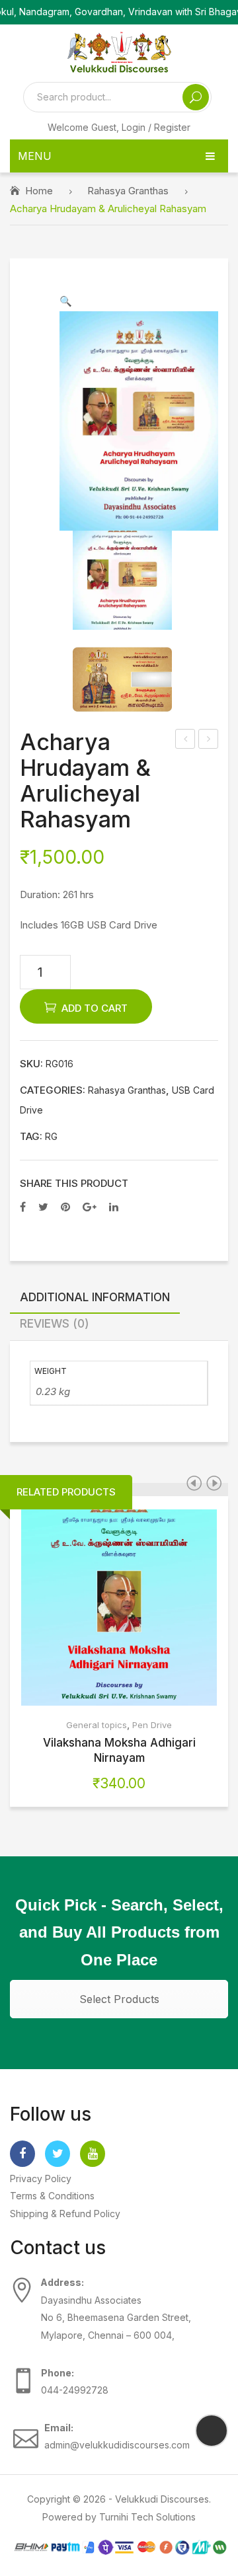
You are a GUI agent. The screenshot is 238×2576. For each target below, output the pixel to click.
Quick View (139, 1607)
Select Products (119, 1999)
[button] (66, 301)
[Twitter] (43, 1207)
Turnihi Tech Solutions (147, 2517)
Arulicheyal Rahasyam (185, 740)
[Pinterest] (65, 1207)
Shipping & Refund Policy (65, 2214)
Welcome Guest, (119, 127)
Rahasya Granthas (128, 191)
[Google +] (90, 1207)
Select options (99, 1607)
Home (39, 191)
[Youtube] (93, 2154)
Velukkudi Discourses (162, 2499)
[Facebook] (23, 1207)
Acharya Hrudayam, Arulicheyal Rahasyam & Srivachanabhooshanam (209, 740)
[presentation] (194, 1483)
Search (196, 97)
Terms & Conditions (52, 2196)
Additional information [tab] (95, 1297)
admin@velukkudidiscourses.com (117, 2445)
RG (51, 1137)
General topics (97, 1725)
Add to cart (95, 1008)
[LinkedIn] (114, 1207)
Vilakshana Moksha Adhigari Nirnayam (119, 1750)
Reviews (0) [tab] (55, 1323)
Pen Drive (152, 1725)
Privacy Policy (41, 2178)
